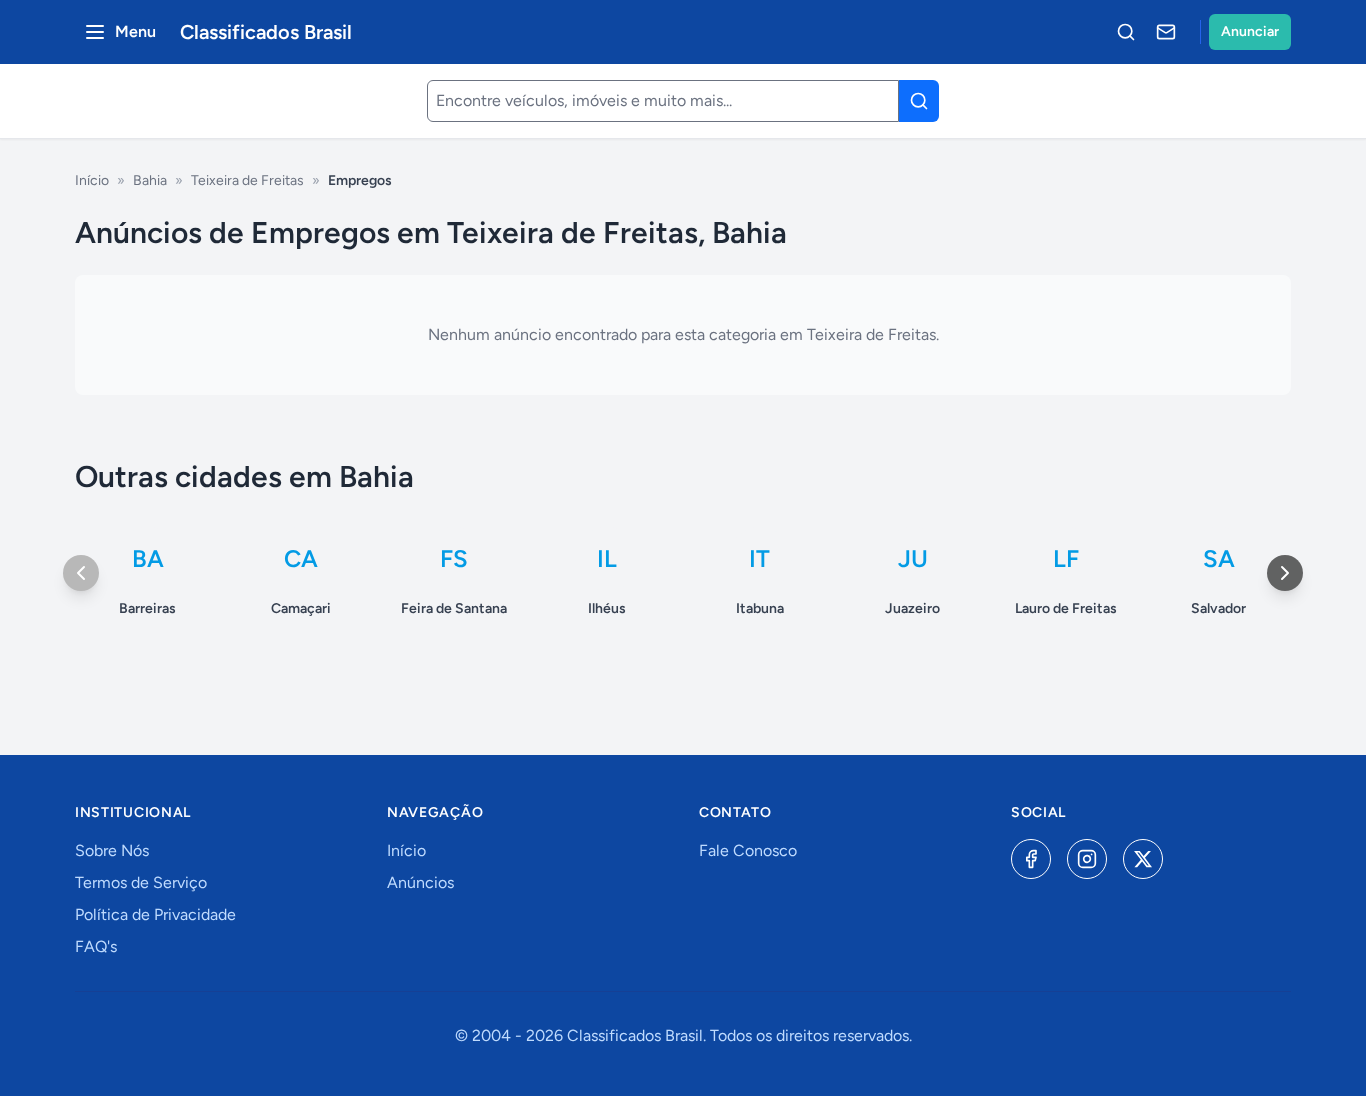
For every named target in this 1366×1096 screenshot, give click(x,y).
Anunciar (1250, 31)
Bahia (150, 180)
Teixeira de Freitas (247, 180)
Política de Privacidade (155, 914)
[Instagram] (1087, 859)
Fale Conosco (748, 850)
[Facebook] (1031, 859)
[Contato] (1166, 32)
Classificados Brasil (266, 32)
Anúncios (420, 882)
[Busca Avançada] (1126, 32)
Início (92, 180)
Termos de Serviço (141, 882)
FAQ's (96, 946)
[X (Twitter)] (1143, 859)
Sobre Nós (112, 850)
